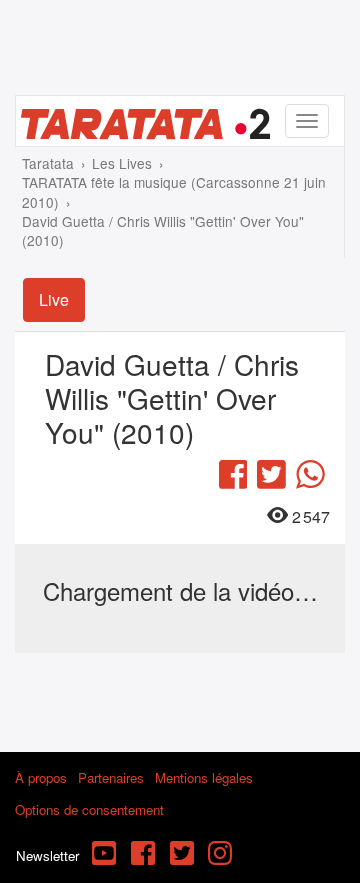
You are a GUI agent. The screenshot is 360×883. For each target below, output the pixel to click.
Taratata (48, 163)
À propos (41, 777)
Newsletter (47, 855)
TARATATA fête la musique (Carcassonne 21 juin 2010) (174, 191)
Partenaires (111, 777)
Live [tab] (54, 299)
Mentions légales (204, 777)
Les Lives (122, 163)
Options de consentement (89, 809)
